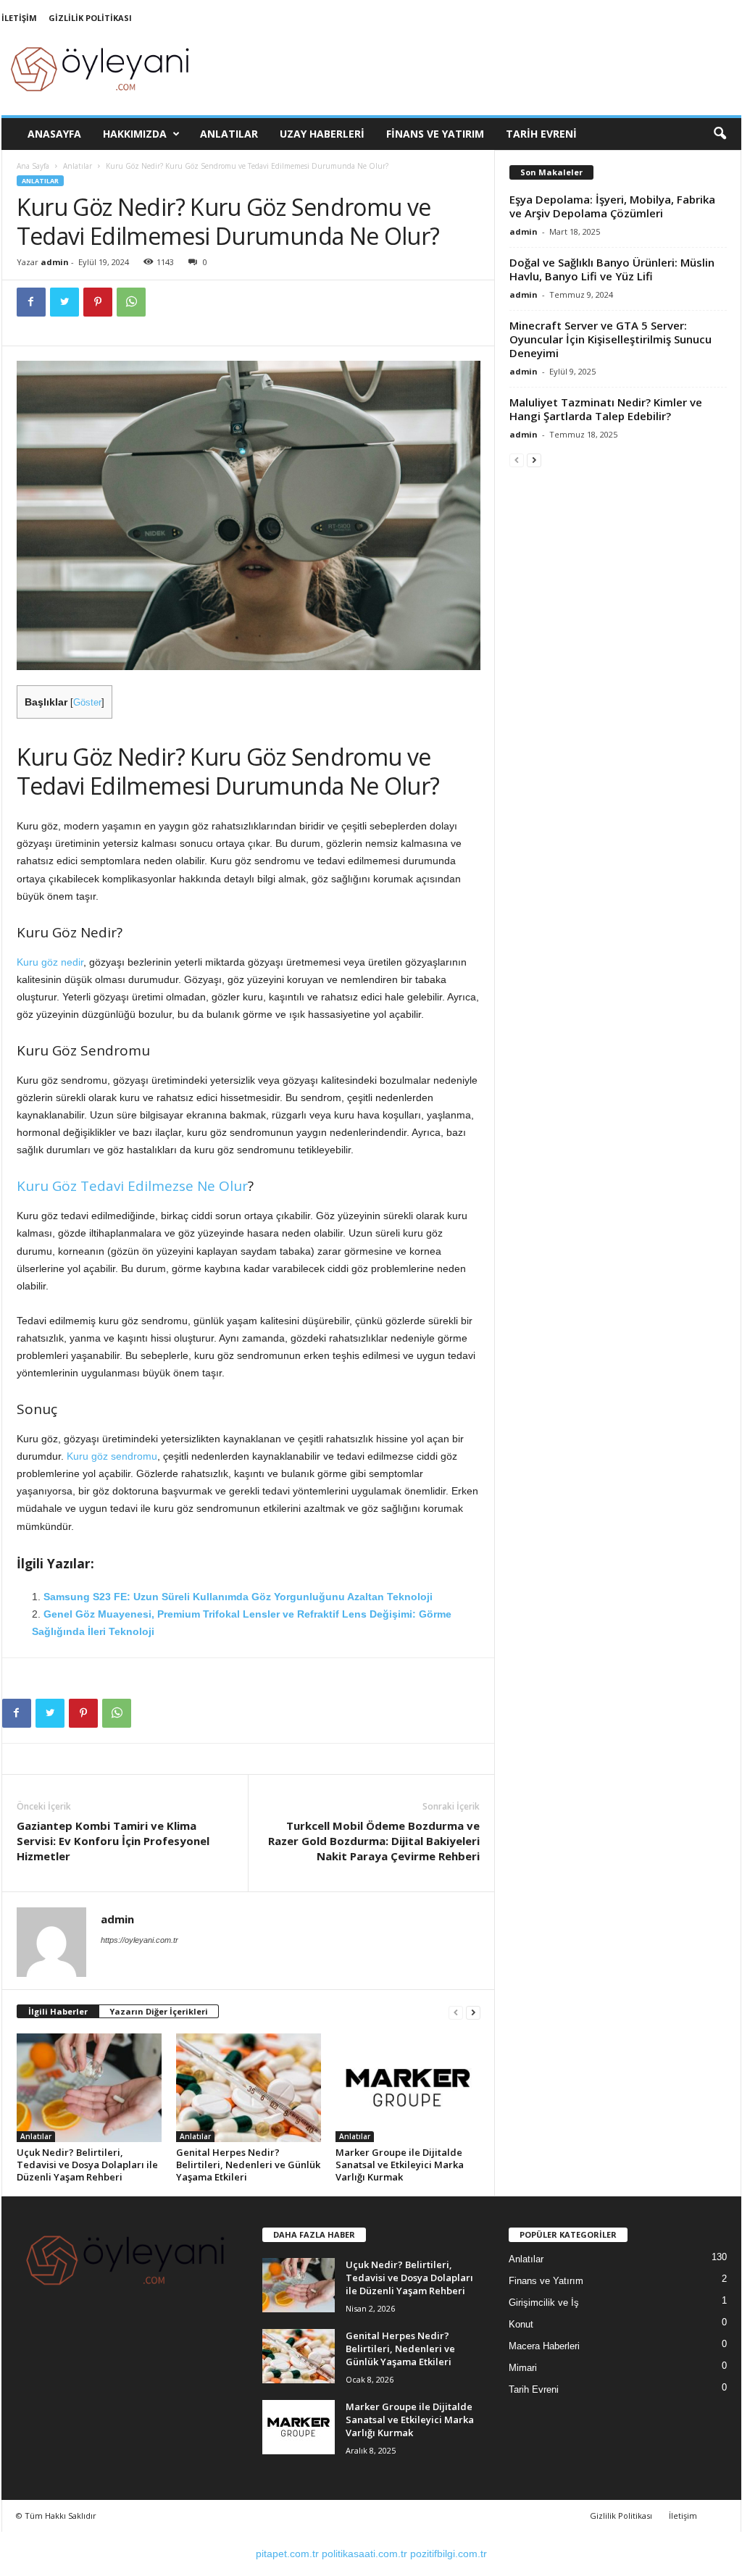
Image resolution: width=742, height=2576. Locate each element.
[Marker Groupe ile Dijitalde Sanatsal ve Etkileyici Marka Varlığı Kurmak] (408, 2088)
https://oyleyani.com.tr (139, 1940)
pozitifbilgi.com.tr (449, 2554)
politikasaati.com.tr (364, 2554)
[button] (720, 134)
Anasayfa (54, 134)
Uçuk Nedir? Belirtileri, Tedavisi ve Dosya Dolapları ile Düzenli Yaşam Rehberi (87, 2165)
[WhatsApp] (131, 302)
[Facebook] (31, 302)
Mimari (523, 2368)
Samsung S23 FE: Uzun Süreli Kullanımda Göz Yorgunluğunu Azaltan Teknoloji (238, 1597)
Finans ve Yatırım (435, 134)
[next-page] (473, 2012)
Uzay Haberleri (322, 134)
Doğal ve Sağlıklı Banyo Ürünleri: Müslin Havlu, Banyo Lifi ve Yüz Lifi (612, 269)
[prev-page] (456, 2012)
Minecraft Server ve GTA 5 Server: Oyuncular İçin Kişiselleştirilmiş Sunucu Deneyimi (610, 339)
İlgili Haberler (58, 2011)
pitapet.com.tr (287, 2554)
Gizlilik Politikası (90, 18)
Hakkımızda (135, 134)
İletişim (19, 18)
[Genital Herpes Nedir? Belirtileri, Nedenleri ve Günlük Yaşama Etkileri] (249, 2088)
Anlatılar (229, 134)
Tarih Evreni (541, 134)
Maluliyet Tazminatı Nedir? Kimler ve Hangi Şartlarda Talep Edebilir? (606, 409)
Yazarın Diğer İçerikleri (159, 2011)
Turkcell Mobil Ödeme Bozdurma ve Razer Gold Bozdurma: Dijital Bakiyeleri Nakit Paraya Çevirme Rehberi (374, 1841)
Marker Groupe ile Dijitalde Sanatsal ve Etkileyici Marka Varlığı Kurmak (400, 2165)
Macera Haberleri (544, 2346)
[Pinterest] (98, 302)
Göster (87, 703)
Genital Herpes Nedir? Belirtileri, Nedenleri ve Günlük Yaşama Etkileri (248, 2165)
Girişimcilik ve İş (544, 2303)
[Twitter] (64, 302)
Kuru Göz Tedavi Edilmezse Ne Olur (132, 1186)
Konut (521, 2324)
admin (55, 262)
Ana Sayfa (33, 166)
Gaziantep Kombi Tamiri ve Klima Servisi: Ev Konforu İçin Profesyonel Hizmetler (113, 1841)
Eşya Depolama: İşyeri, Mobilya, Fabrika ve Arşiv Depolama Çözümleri (612, 206)
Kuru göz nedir (50, 962)
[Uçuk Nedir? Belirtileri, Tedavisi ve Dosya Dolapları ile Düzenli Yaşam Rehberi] (89, 2088)
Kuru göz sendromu (112, 1456)
